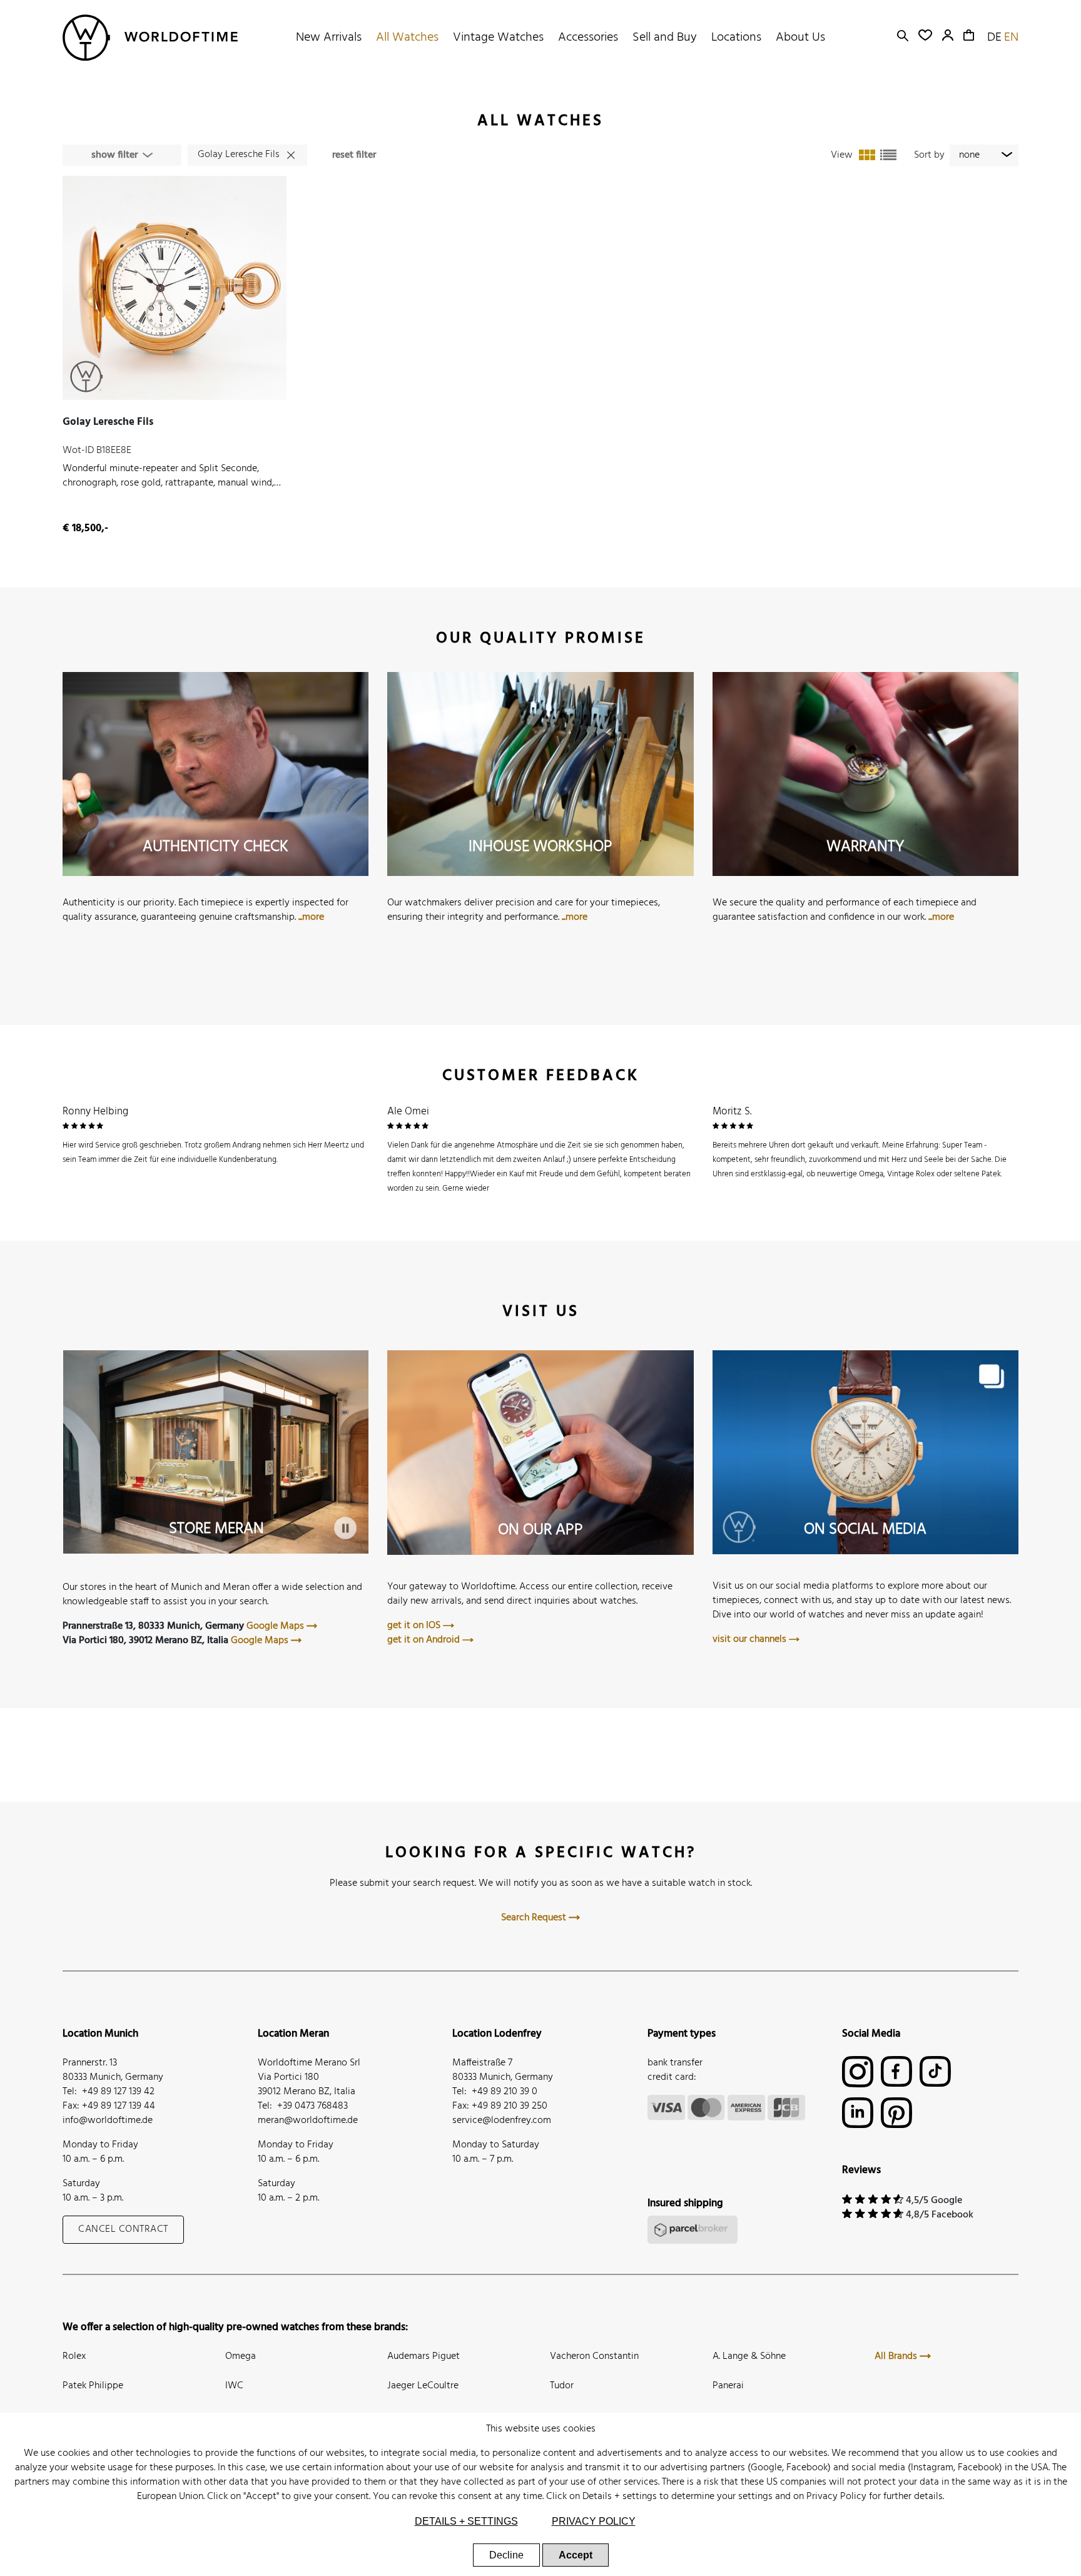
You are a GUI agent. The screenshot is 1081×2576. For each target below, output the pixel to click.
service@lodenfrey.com (502, 2120)
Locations (736, 38)
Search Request (535, 1918)
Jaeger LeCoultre (423, 2386)
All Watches (407, 38)
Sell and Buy (665, 38)
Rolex (74, 2356)
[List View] (888, 155)
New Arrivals (329, 38)
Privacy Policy (836, 2497)
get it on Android (425, 1640)
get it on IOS (415, 1626)
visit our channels (751, 1639)
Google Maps (277, 1626)
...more (311, 917)
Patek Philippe (93, 2386)
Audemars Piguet (424, 2356)
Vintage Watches (498, 38)
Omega (241, 2356)
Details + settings (620, 2497)
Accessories (588, 38)
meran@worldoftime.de (308, 2120)
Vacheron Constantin (594, 2356)
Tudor (562, 2386)
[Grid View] (867, 155)
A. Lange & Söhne (749, 2356)
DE (994, 38)
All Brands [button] (897, 2356)
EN (1011, 38)
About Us (800, 38)
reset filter (354, 155)
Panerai (728, 2386)
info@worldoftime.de (108, 2120)
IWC (234, 2386)
